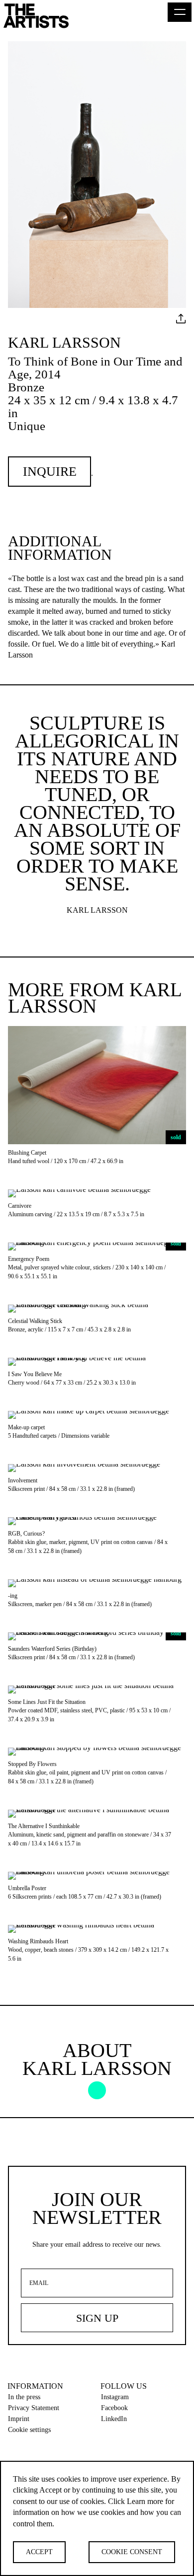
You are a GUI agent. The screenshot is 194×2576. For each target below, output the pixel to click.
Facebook (114, 2408)
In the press (24, 2397)
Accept (39, 2552)
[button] (180, 12)
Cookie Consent (132, 2552)
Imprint (19, 2419)
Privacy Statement (34, 2408)
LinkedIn (114, 2419)
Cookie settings (29, 2430)
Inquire (50, 472)
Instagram (115, 2397)
